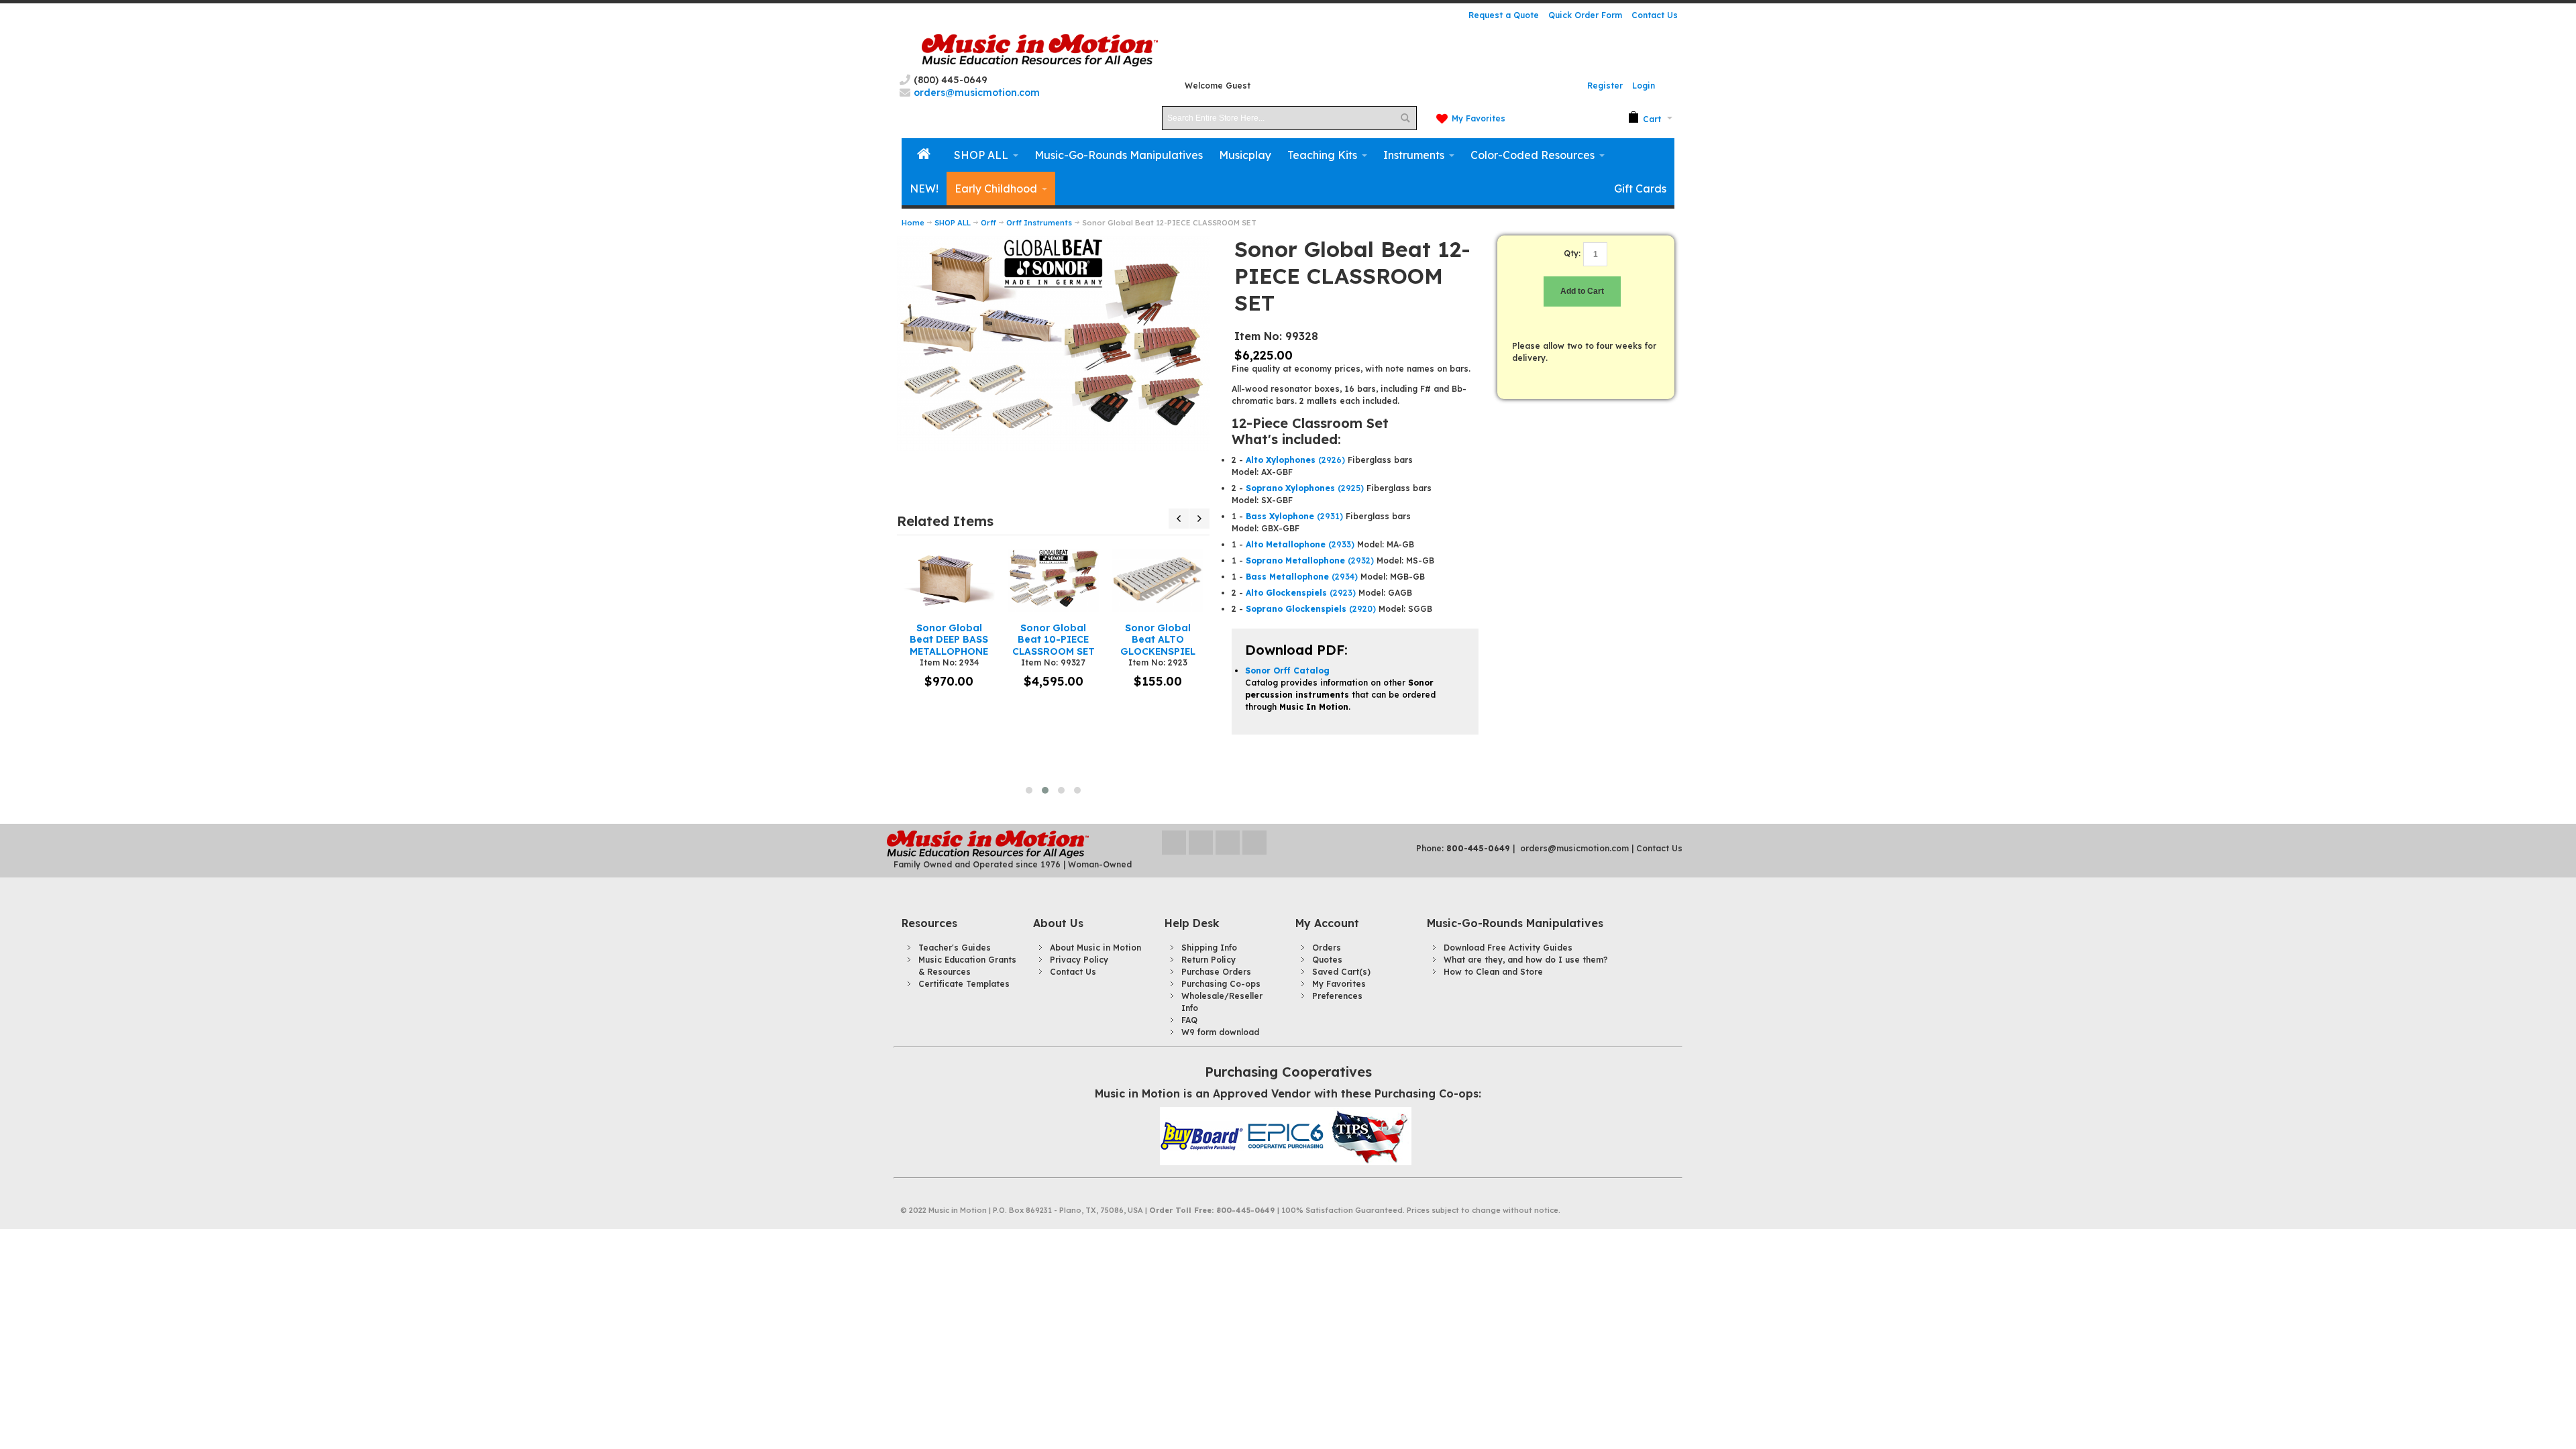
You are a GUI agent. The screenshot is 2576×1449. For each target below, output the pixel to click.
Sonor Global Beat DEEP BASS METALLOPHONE (949, 639)
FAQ (1189, 1020)
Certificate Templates (964, 984)
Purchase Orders (1216, 972)
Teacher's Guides (955, 948)
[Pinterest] (1254, 843)
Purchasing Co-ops (1221, 984)
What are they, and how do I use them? (1526, 960)
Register (1605, 86)
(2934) (1302, 577)
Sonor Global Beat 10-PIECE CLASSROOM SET (1054, 639)
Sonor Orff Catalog (1287, 670)
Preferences (1337, 996)
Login (1644, 86)
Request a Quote (1504, 15)
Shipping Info (1209, 948)
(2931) (1294, 516)
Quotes (1327, 960)
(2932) (1310, 560)
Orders (1327, 948)
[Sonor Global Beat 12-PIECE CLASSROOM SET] (1053, 241)
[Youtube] (1229, 843)
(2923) (1301, 593)
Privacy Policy (1079, 960)
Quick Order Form (1585, 15)
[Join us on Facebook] (1202, 843)
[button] (1029, 790)
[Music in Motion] (1040, 51)
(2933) (1300, 544)
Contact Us (1655, 15)
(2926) (1295, 460)
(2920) (1311, 609)
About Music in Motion (1095, 948)
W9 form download (1220, 1032)
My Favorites (1479, 118)
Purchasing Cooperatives (1288, 1072)
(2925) (1305, 488)
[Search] (1405, 118)
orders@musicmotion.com (1574, 848)
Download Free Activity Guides (1508, 948)
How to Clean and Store (1493, 972)
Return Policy (1209, 960)
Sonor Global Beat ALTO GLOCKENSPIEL (1158, 639)
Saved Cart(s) (1341, 972)
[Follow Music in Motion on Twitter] (1175, 843)
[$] (1645, 118)
